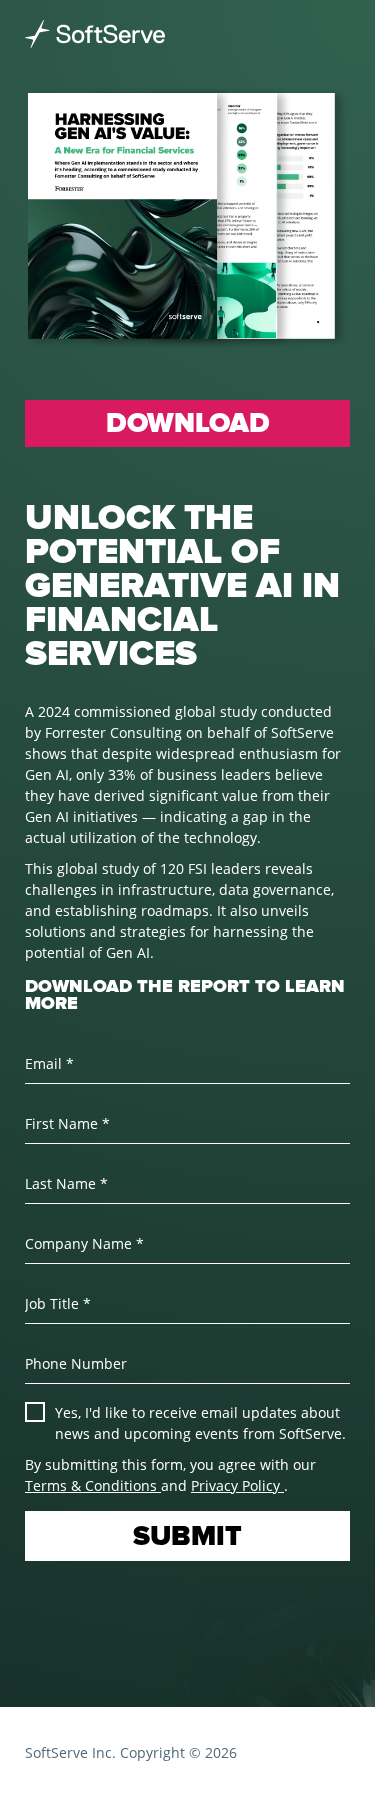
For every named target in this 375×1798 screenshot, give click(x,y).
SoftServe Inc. (70, 1752)
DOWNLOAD (188, 423)
